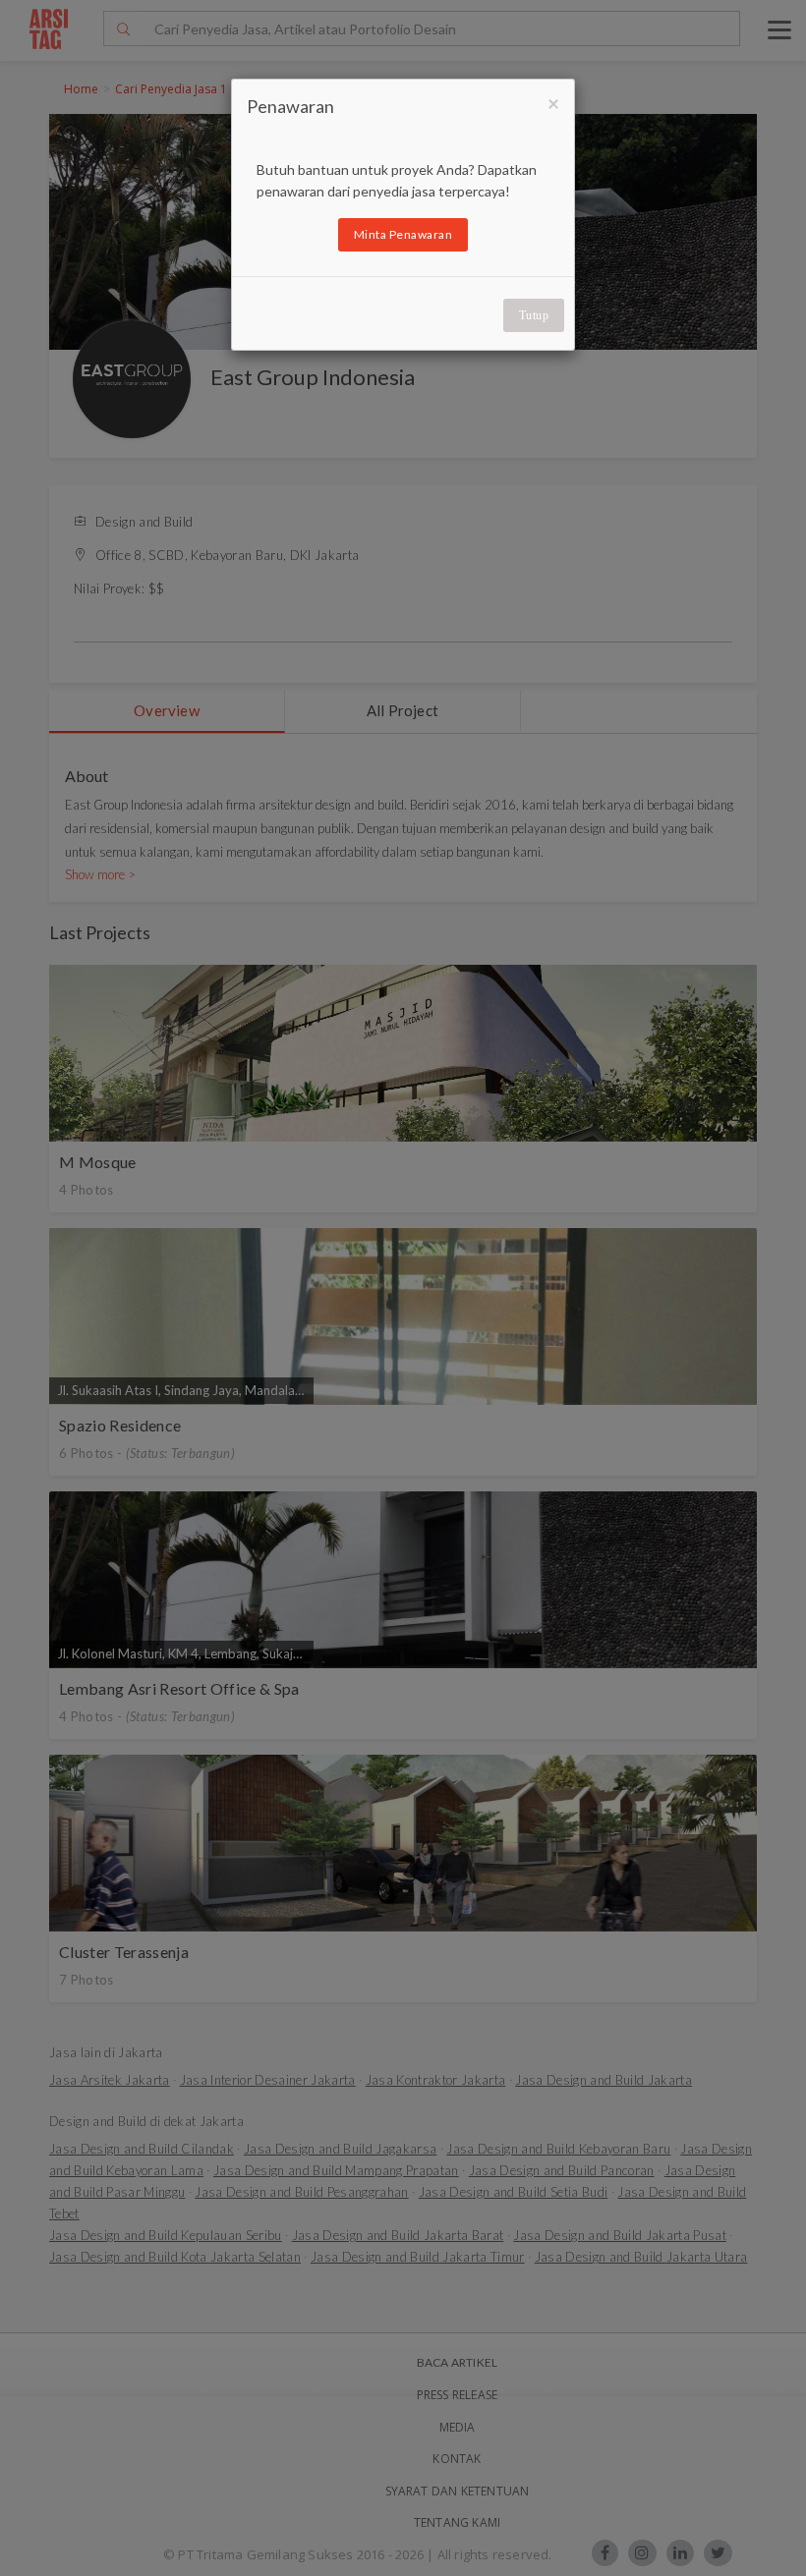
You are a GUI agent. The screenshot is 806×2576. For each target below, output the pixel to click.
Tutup (534, 315)
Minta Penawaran (403, 234)
